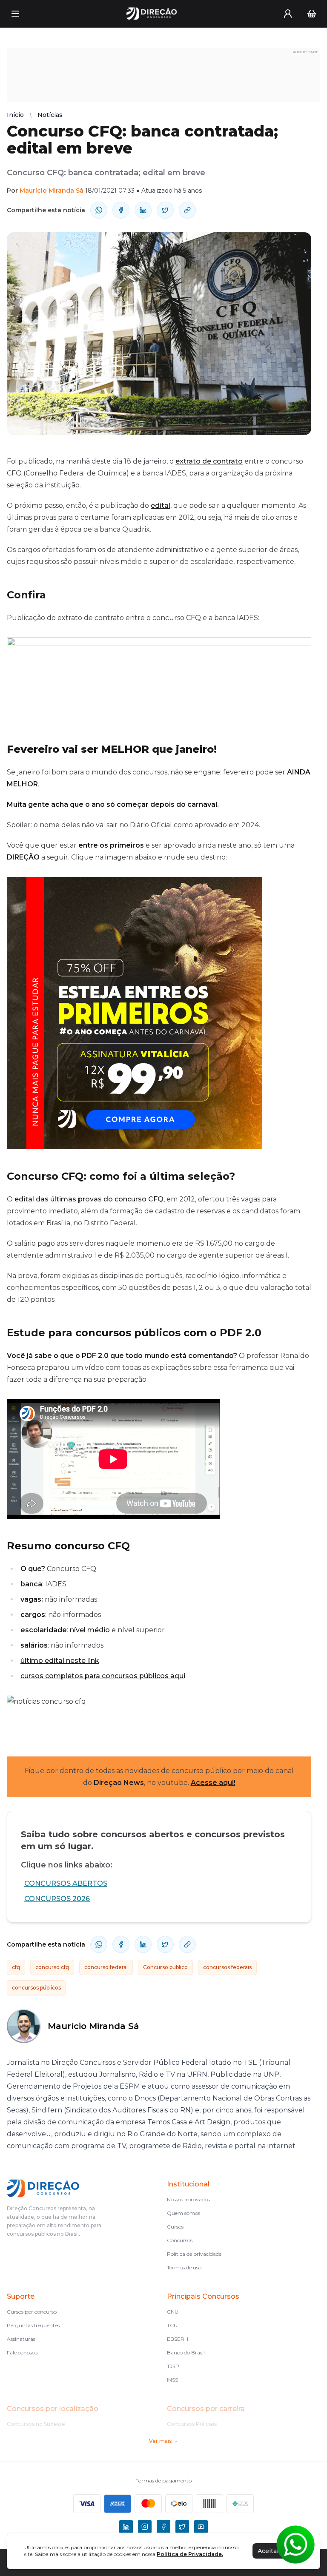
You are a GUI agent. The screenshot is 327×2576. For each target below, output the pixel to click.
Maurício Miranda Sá (52, 191)
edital (161, 505)
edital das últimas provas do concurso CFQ (89, 1199)
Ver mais (160, 2441)
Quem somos (184, 2213)
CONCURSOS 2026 (57, 1899)
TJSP (173, 2366)
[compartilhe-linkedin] (143, 210)
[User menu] (288, 14)
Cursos (175, 2227)
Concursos (180, 2240)
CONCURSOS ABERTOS (66, 1883)
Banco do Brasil (186, 2353)
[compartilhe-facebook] (121, 210)
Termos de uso (184, 2267)
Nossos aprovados (188, 2199)
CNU (173, 2312)
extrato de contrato (209, 461)
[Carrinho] (312, 14)
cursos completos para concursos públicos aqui (103, 1676)
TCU (172, 2325)
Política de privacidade (194, 2254)
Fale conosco (22, 2353)
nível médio (90, 1630)
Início (15, 115)
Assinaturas (21, 2339)
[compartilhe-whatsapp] (99, 210)
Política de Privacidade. (190, 2554)
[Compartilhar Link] (187, 210)
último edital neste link (60, 1661)
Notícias (50, 115)
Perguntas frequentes (33, 2325)
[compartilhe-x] (165, 210)
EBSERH (178, 2339)
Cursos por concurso (32, 2312)
